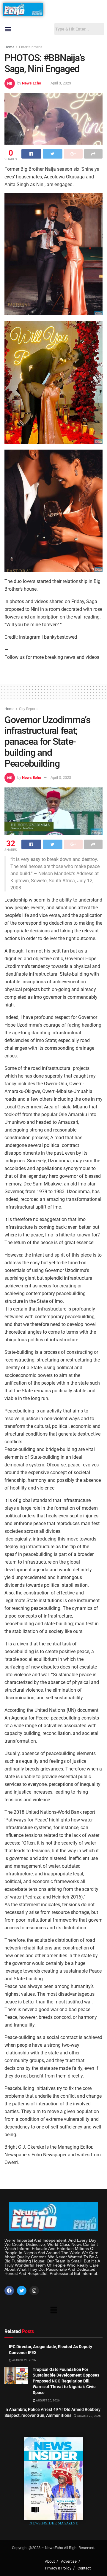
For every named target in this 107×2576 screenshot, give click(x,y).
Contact (84, 2568)
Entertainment (30, 47)
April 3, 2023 (61, 83)
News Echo (32, 83)
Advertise (69, 2561)
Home (9, 47)
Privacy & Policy (58, 2568)
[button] (8, 29)
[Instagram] (34, 2291)
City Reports (29, 709)
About (50, 2561)
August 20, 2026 (24, 2360)
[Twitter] (22, 2291)
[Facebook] (9, 2291)
